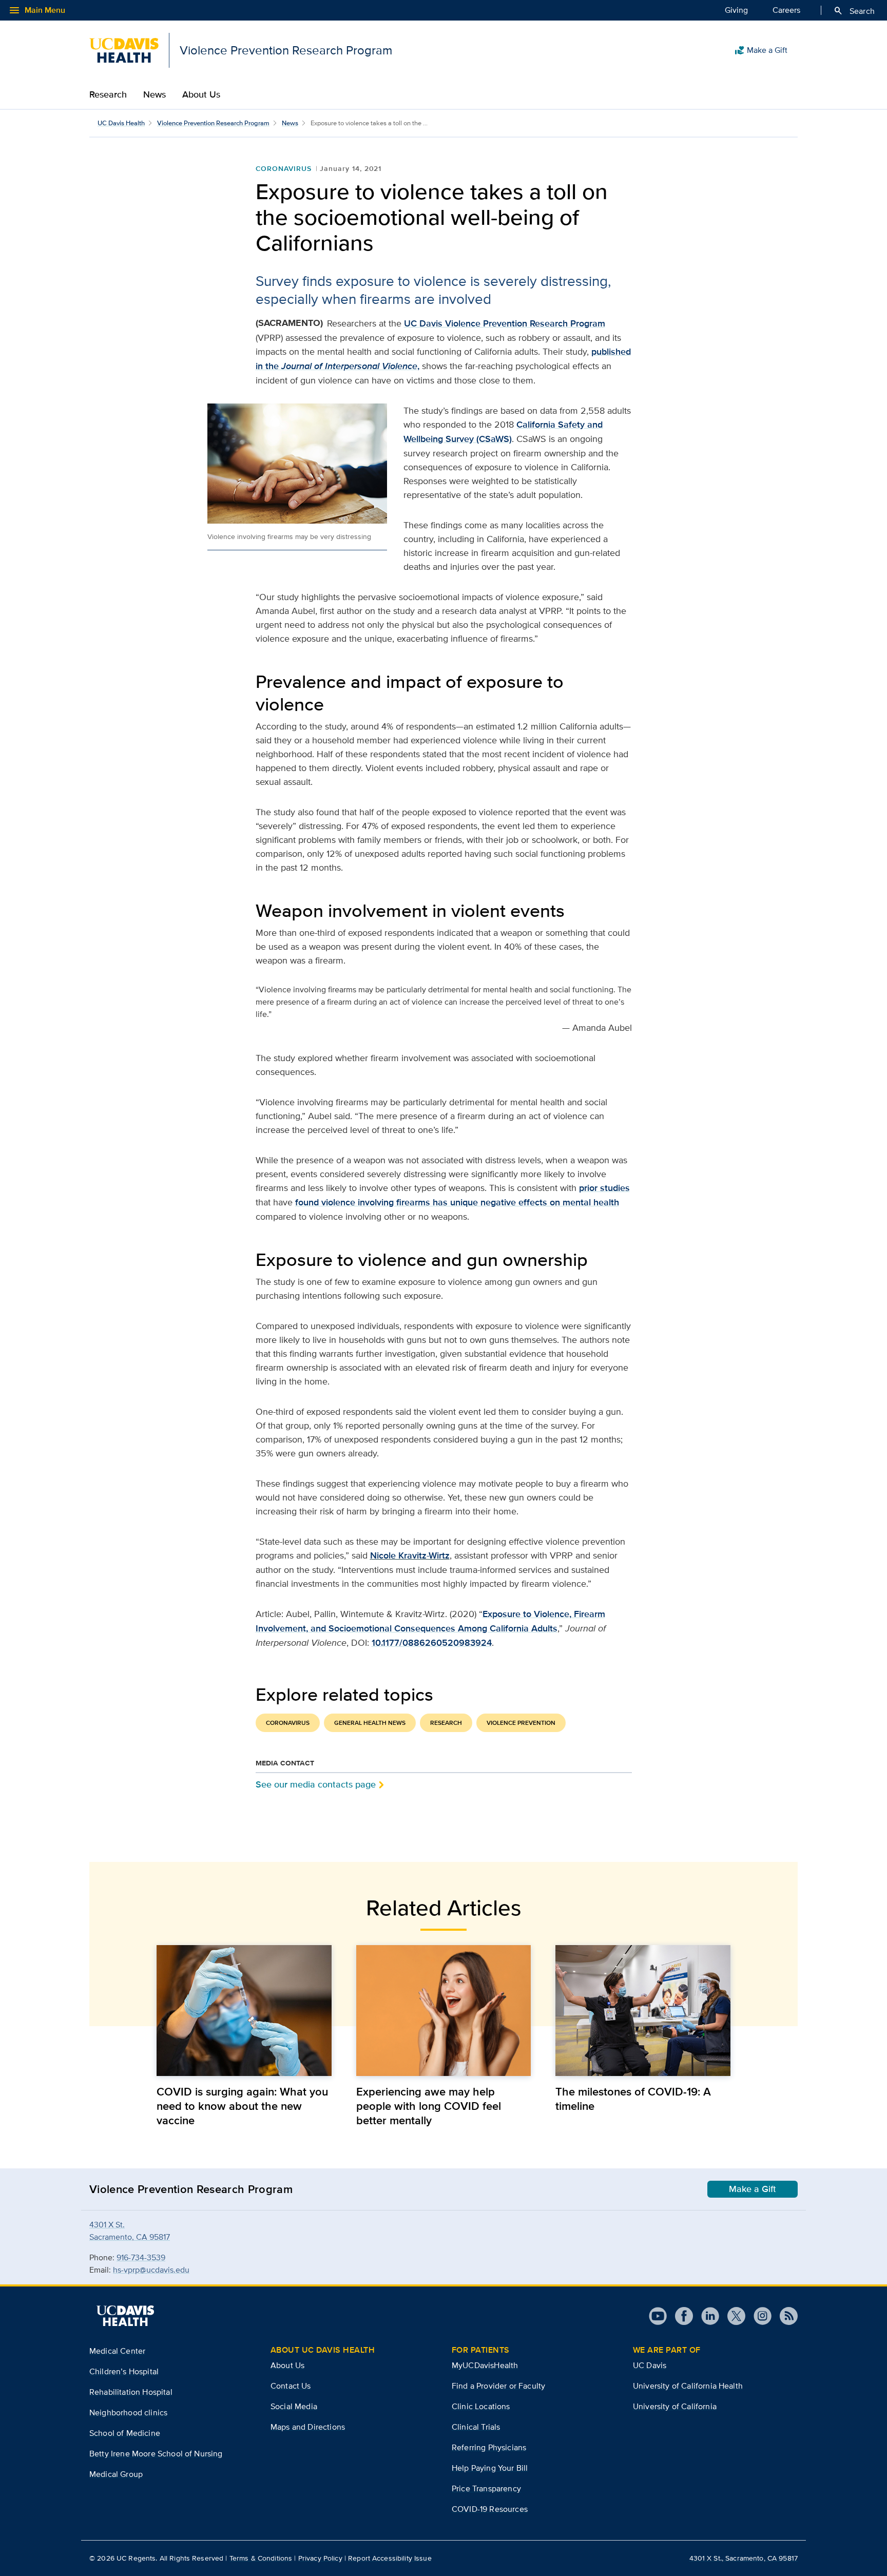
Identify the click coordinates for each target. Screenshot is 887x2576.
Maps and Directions (308, 2427)
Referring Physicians (489, 2447)
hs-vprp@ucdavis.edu (151, 2270)
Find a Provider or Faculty (498, 2386)
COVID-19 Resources (490, 2509)
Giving (736, 10)
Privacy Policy (320, 2558)
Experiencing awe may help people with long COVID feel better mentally (429, 2106)
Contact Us (291, 2386)
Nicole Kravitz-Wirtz (410, 1555)
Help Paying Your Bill (490, 2468)
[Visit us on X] (732, 2316)
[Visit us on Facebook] (680, 2316)
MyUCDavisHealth (485, 2365)
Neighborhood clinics (128, 2412)
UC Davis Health (121, 123)
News (155, 94)
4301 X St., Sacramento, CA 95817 (744, 2558)
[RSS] (785, 2316)
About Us (201, 94)
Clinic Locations (481, 2406)
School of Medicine (125, 2433)
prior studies (604, 1188)
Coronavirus (284, 168)
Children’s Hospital (124, 2371)
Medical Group (116, 2474)
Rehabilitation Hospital (131, 2392)
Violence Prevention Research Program (213, 123)
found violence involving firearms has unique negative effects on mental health (457, 1202)
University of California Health (688, 2386)
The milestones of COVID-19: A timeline (633, 2099)
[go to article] (244, 2011)
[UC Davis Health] (125, 2316)
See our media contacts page (316, 1784)
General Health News (370, 1723)
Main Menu (37, 10)
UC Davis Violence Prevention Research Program (505, 323)
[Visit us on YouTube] (658, 2316)
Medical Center (117, 2351)
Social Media (294, 2406)
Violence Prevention (521, 1723)
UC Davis (650, 2365)
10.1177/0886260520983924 (432, 1643)
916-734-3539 (141, 2257)
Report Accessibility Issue (390, 2558)
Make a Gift (761, 50)
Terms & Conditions (261, 2558)
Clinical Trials (476, 2427)
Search (854, 11)
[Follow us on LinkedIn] (706, 2316)
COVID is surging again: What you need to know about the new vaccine (242, 2106)
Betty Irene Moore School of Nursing (156, 2454)
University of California (675, 2406)
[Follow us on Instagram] (758, 2316)
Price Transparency (486, 2488)
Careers (786, 10)
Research (108, 94)
